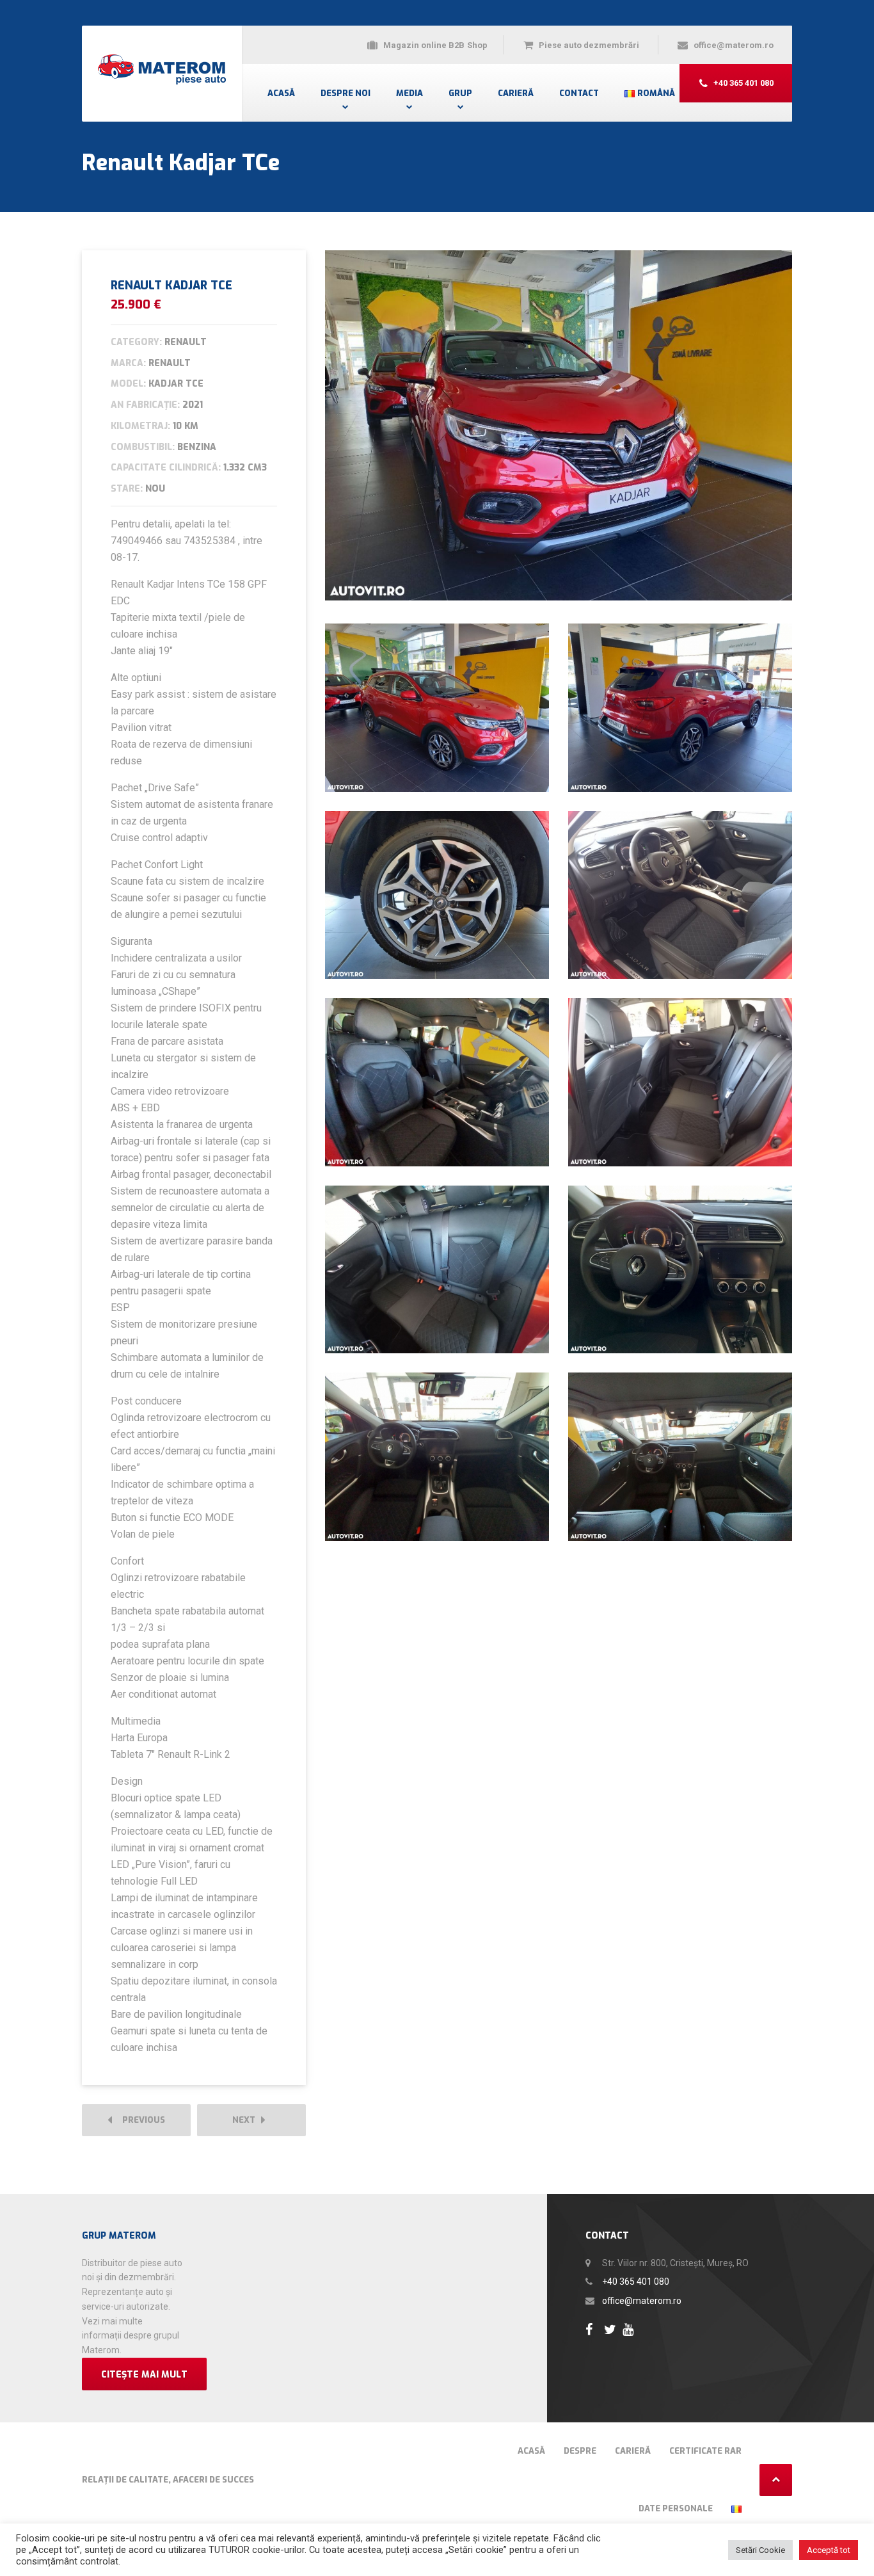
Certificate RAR (705, 2451)
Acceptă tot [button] (829, 2550)
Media (409, 93)
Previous (141, 2120)
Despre (580, 2451)
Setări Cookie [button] (760, 2550)
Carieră (516, 93)
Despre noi (346, 93)
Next (247, 2120)
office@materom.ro (642, 2301)
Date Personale (676, 2508)
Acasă (281, 93)
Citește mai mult (144, 2375)
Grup (460, 93)
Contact (579, 93)
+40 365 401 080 (636, 2282)
